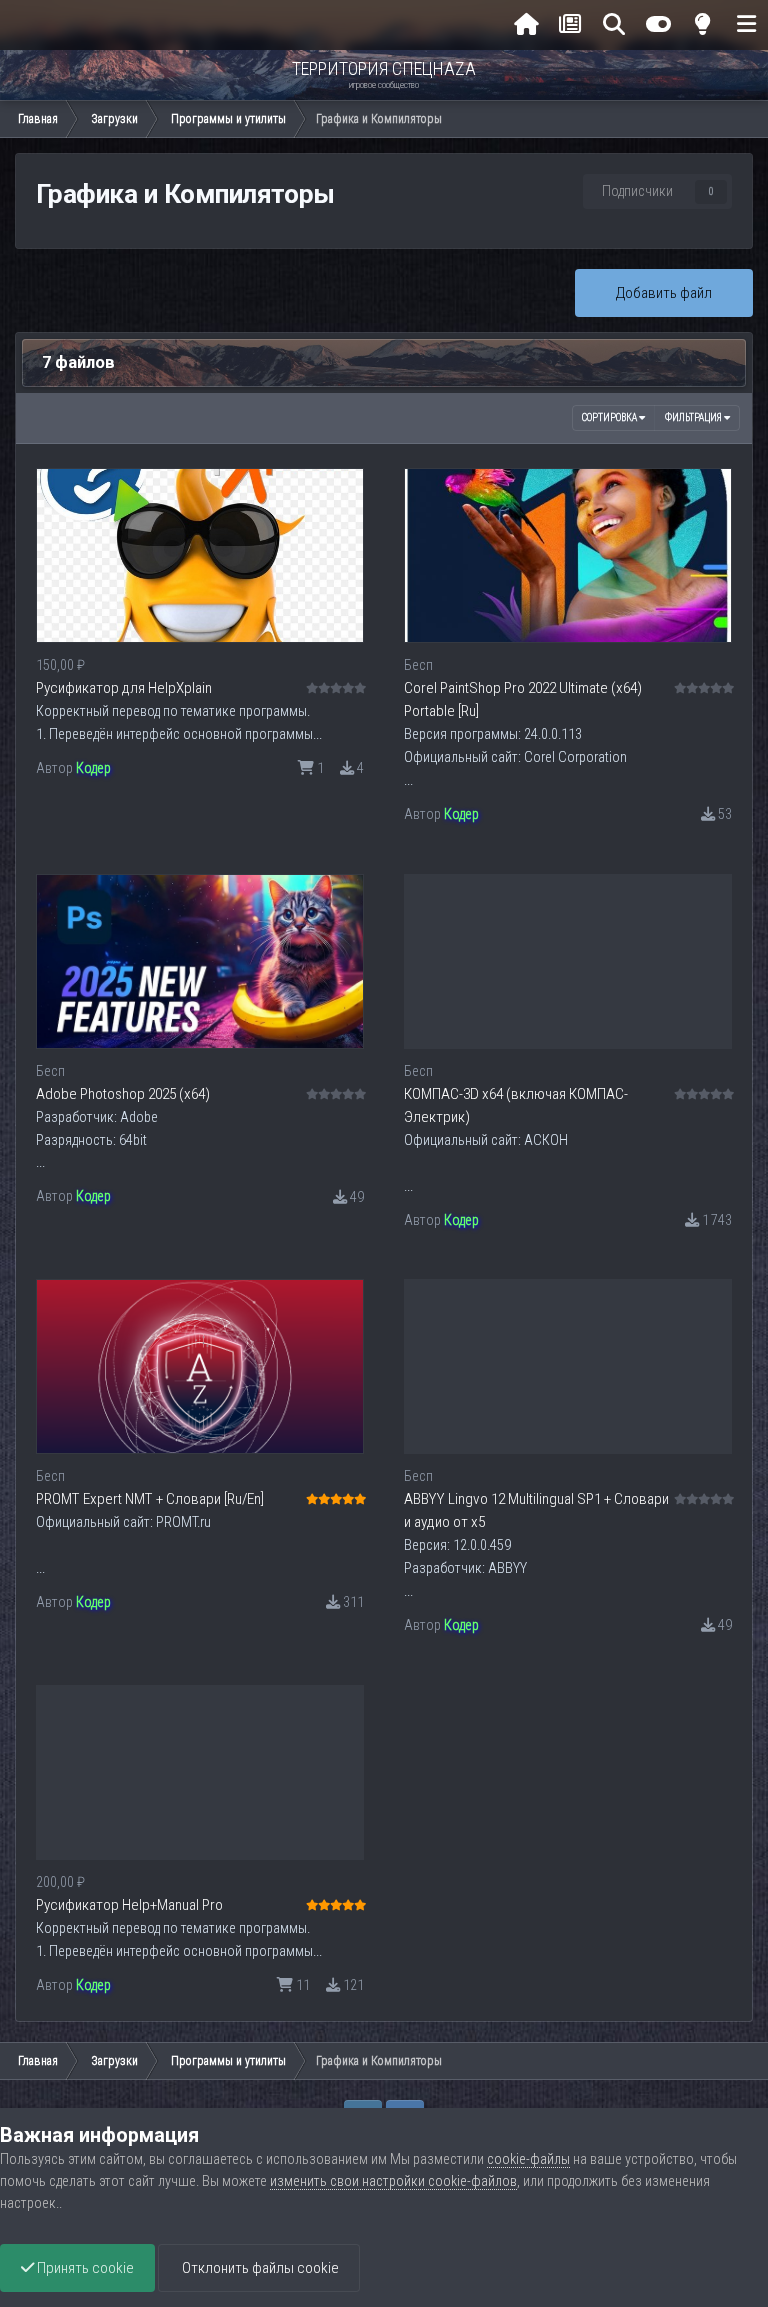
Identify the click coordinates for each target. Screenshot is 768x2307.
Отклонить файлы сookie (259, 2268)
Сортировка (610, 417)
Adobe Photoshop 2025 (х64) (123, 1094)
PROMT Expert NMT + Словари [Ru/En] (150, 1499)
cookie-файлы (528, 2159)
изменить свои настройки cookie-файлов (393, 2181)
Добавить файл (664, 293)
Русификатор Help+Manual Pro (129, 1905)
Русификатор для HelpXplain (124, 688)
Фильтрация (694, 417)
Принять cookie (84, 2268)
